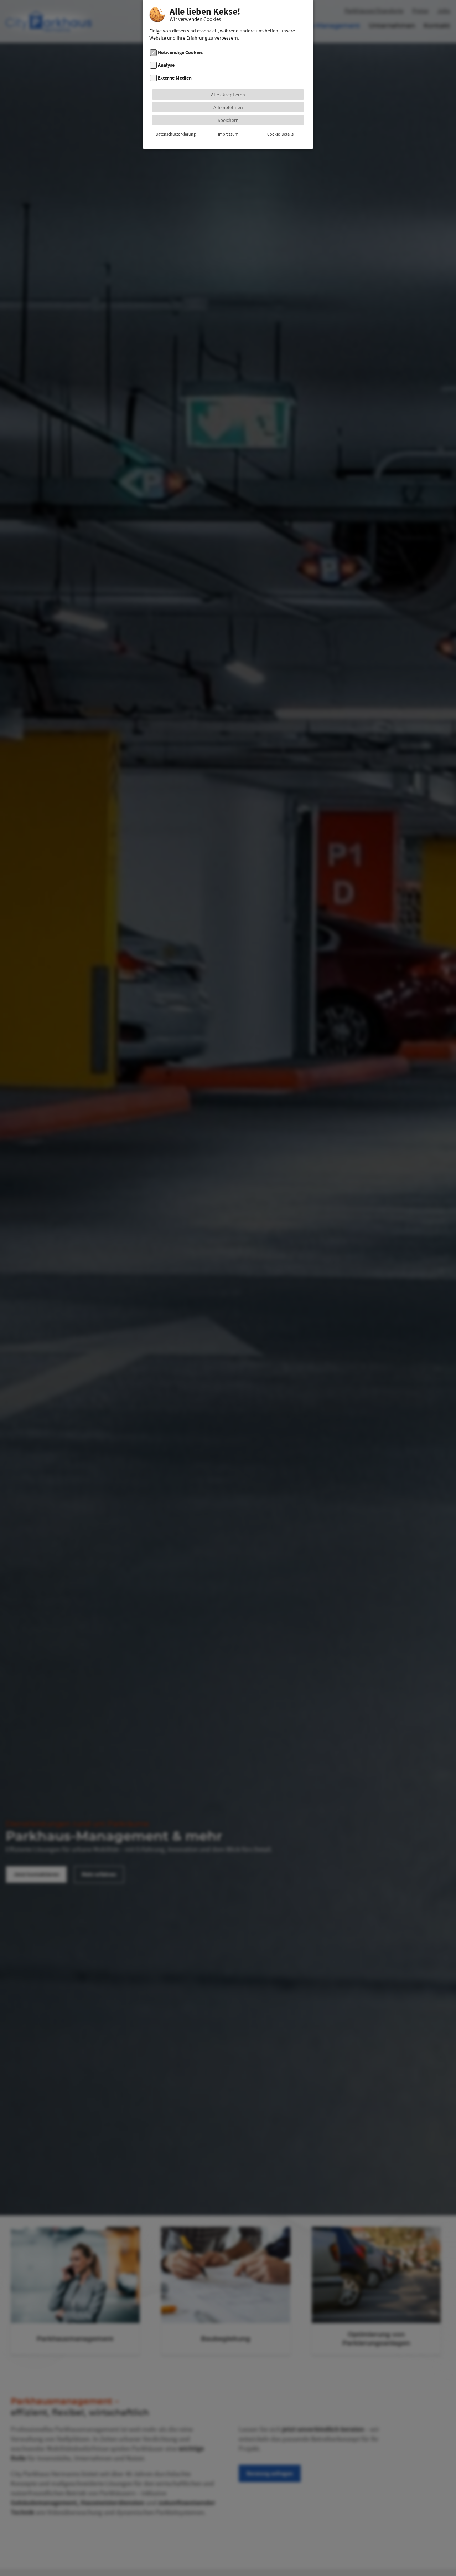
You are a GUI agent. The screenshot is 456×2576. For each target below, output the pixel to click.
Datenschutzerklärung (176, 134)
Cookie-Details (280, 134)
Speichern (228, 120)
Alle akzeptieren (228, 95)
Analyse (166, 65)
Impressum (228, 134)
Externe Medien (175, 78)
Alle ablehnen (228, 107)
